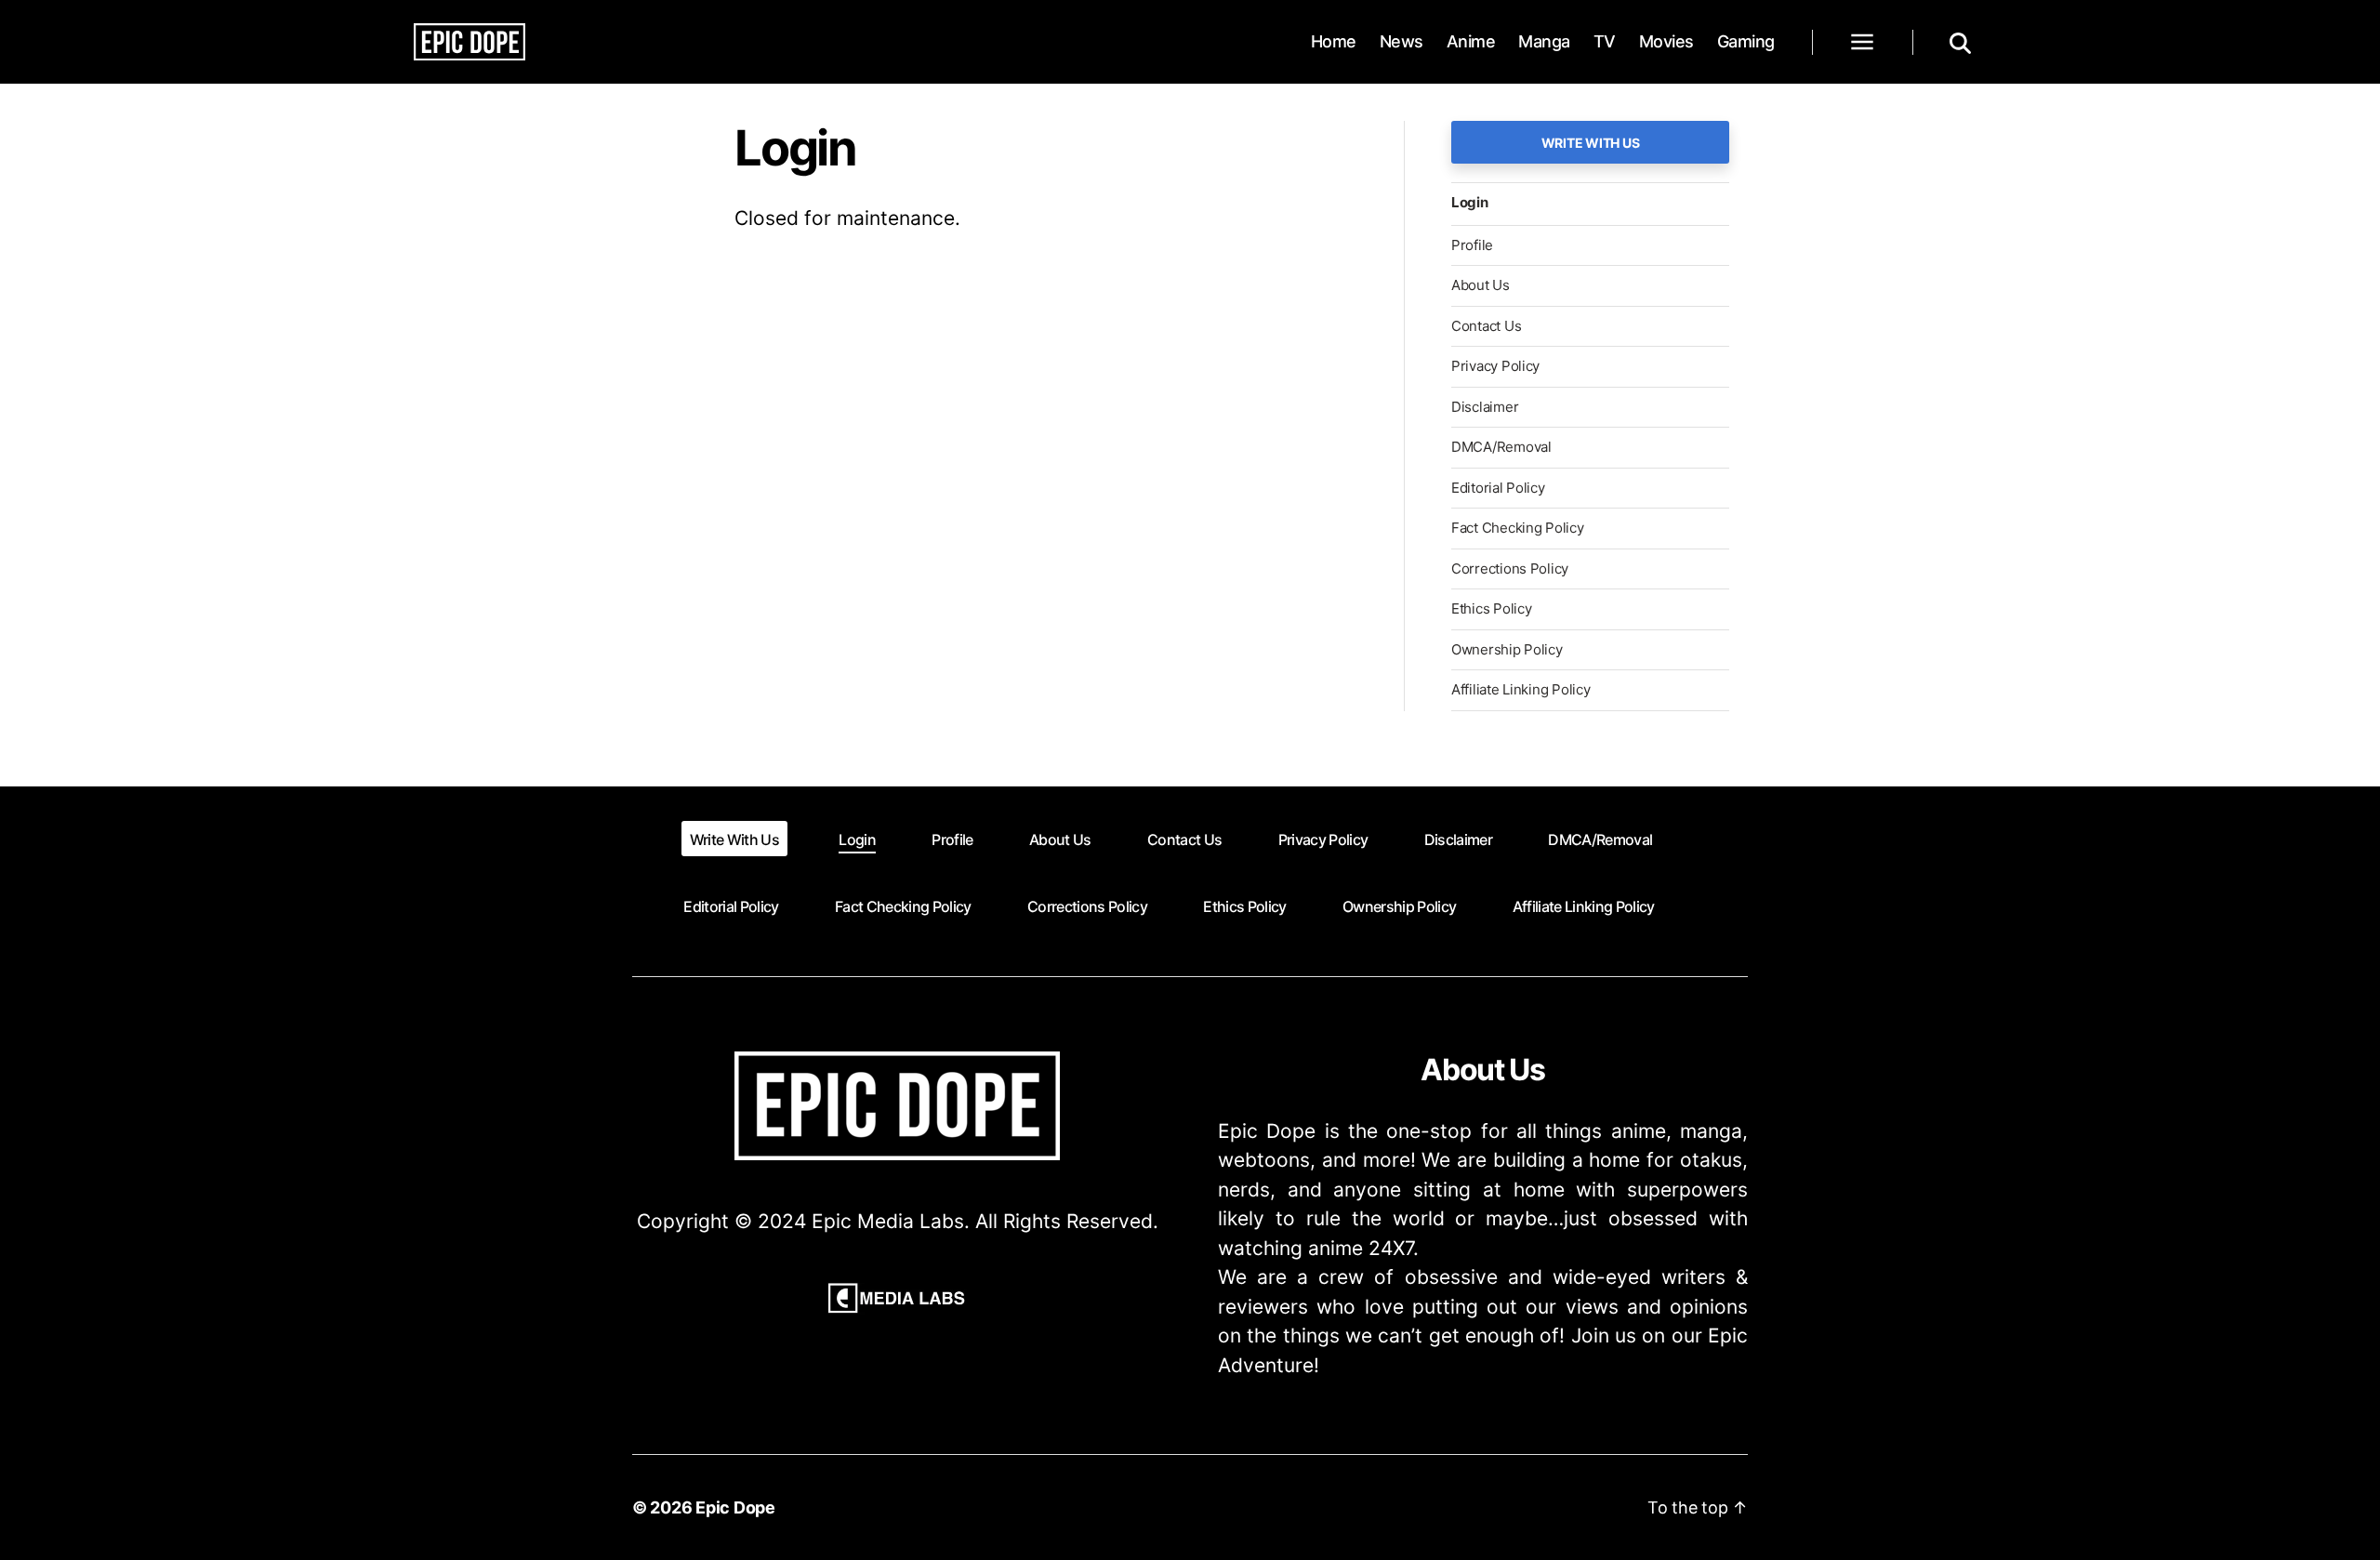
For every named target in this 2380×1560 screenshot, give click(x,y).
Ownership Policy (1507, 649)
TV (1605, 41)
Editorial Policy (1498, 488)
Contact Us (1486, 326)
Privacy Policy (1495, 366)
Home (1334, 41)
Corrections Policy (1510, 568)
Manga (1544, 41)
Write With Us (1591, 143)
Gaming (1746, 41)
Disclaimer (1485, 407)
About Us (1481, 285)
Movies (1666, 41)
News (1402, 41)
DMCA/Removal (1501, 447)
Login (1470, 202)
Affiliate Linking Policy (1521, 689)
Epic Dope (735, 1507)
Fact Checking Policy (1518, 528)
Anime (1471, 41)
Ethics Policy (1492, 608)
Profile (1472, 245)
